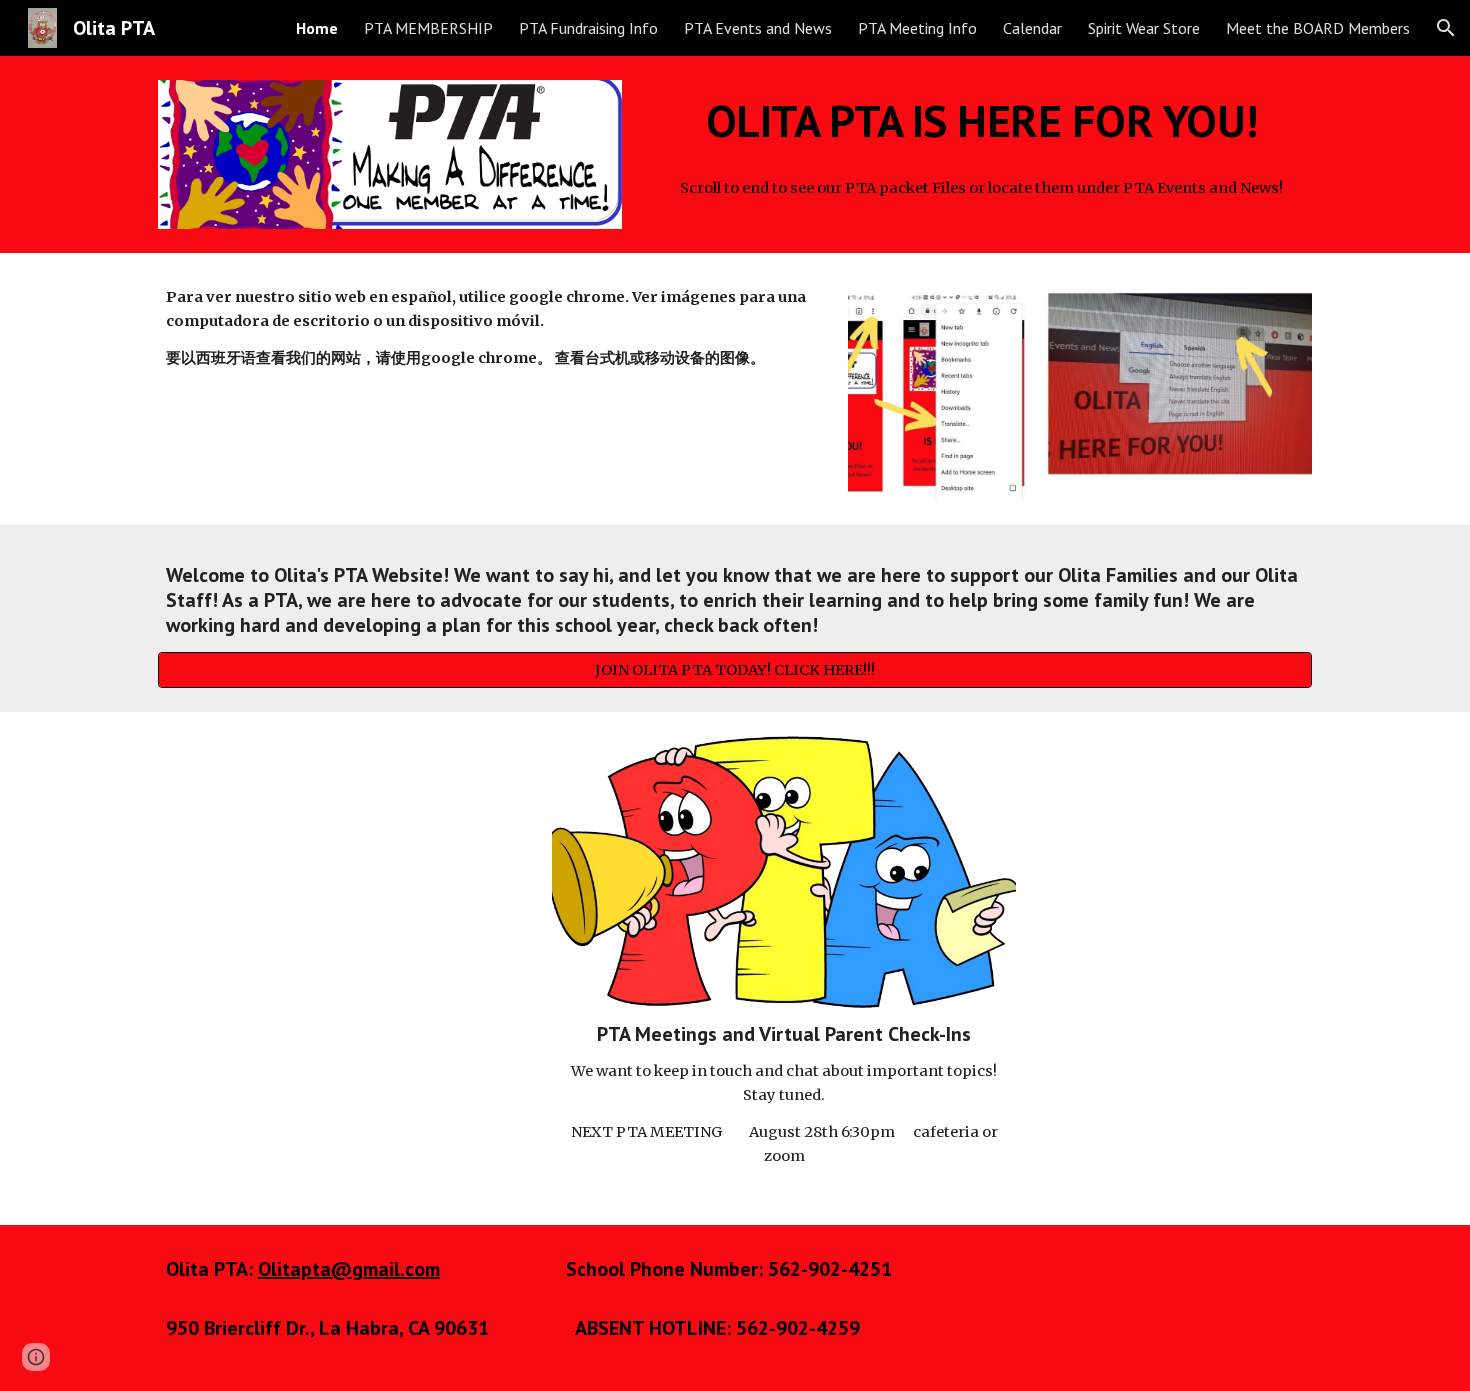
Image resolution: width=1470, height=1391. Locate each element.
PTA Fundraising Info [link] (588, 28)
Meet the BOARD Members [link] (1318, 28)
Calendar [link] (1032, 28)
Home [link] (317, 28)
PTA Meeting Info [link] (917, 28)
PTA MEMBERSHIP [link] (428, 28)
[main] (981, 121)
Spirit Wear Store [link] (1144, 28)
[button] (1446, 28)
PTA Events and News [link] (758, 28)
